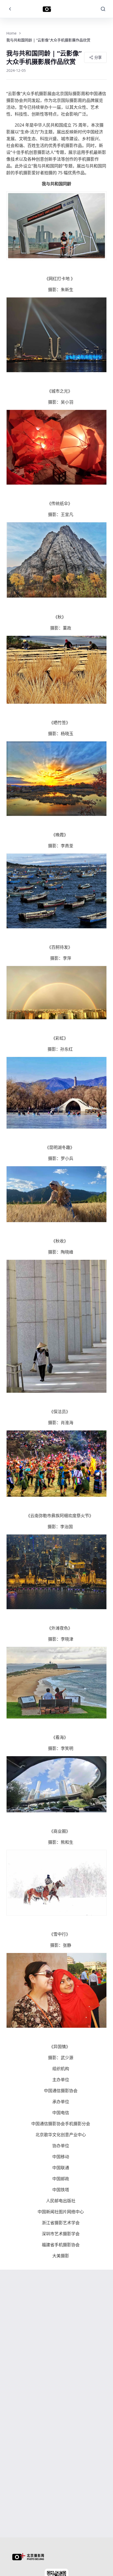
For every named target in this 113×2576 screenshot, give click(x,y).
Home (11, 33)
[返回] (10, 9)
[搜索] (103, 9)
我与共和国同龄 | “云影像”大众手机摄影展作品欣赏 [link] (48, 40)
